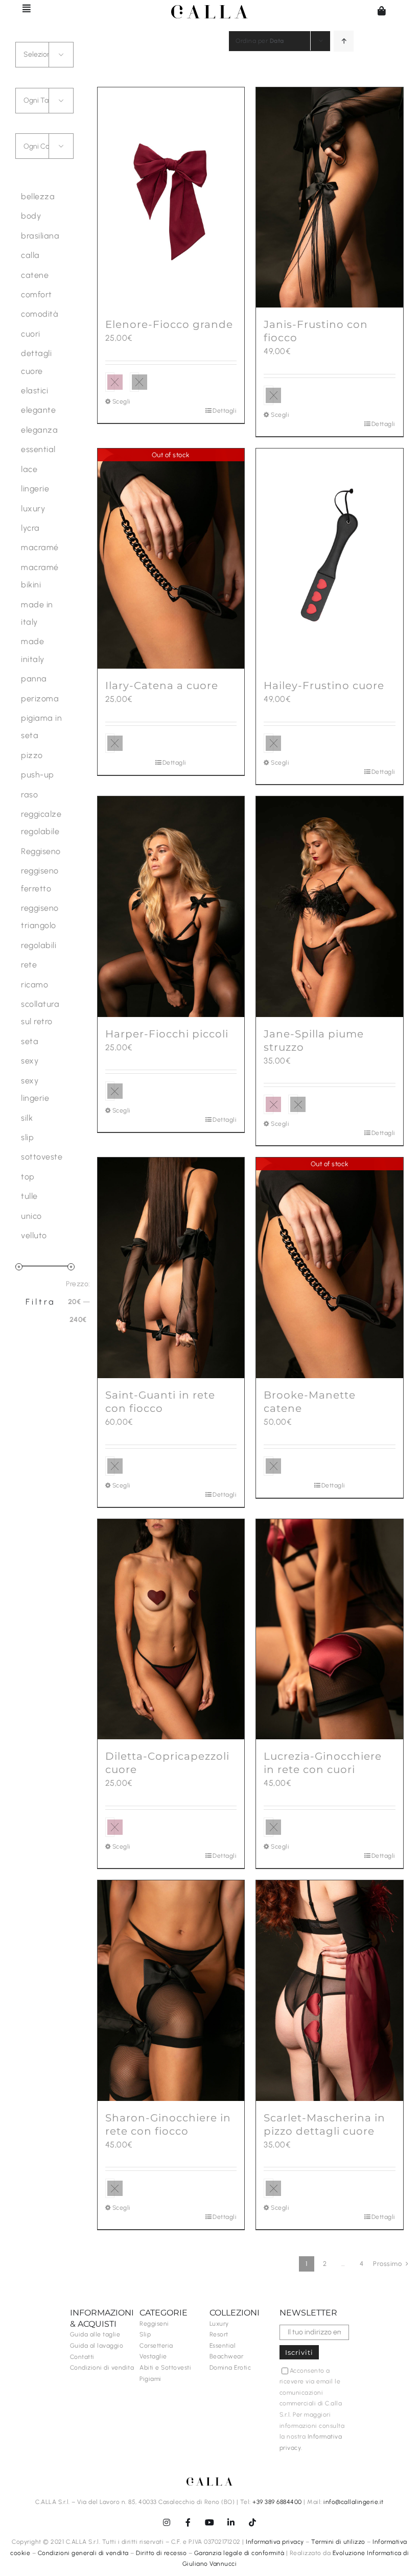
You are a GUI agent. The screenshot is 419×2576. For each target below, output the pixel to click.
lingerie (35, 489)
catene (35, 275)
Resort (219, 2334)
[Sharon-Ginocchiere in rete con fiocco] (171, 1991)
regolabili (39, 945)
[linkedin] (231, 2522)
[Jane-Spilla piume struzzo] (330, 907)
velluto (34, 1235)
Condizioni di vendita (102, 2368)
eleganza (39, 430)
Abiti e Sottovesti (165, 2368)
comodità (40, 314)
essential (38, 449)
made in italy (37, 613)
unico (31, 1216)
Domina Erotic (230, 2368)
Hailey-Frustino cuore (324, 686)
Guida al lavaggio (97, 2346)
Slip (145, 2334)
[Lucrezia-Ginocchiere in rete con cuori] (330, 1629)
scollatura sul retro (40, 1013)
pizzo (32, 755)
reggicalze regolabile (41, 823)
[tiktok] (252, 2522)
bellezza (38, 196)
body (31, 216)
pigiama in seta (41, 727)
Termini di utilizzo (338, 2542)
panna (34, 679)
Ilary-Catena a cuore (162, 686)
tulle (29, 1196)
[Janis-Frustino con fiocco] (330, 198)
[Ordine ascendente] (344, 41)
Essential (223, 2346)
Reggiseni (154, 2324)
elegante (38, 410)
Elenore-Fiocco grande (169, 324)
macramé (40, 547)
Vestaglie (153, 2356)
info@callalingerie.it (354, 2502)
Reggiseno (41, 851)
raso (29, 795)
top (28, 1177)
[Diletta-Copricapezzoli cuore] (171, 1629)
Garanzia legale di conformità (239, 2553)
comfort (37, 294)
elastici (34, 391)
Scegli (122, 401)
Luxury (219, 2324)
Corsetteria (156, 2346)
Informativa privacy (275, 2542)
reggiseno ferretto (40, 879)
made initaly (33, 650)
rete (29, 965)
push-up (38, 775)
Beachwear (227, 2356)
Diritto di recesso (161, 2553)
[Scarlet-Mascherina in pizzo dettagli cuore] (330, 1991)
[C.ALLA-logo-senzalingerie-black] (209, 9)
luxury (33, 509)
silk (27, 1118)
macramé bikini (40, 576)
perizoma (40, 699)
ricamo (34, 985)
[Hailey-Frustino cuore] (330, 559)
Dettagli (225, 411)
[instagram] (167, 2522)
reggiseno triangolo (40, 917)
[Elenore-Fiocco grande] (171, 198)
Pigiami (150, 2379)
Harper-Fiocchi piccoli (167, 1034)
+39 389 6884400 (277, 2502)
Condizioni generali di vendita (83, 2553)
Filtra (41, 1302)
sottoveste (42, 1157)
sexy (30, 1061)
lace (29, 469)
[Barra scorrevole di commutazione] (22, 8)
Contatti (82, 2357)
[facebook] (188, 2522)
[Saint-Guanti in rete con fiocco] (171, 1268)
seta (30, 1041)
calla (30, 255)
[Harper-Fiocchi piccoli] (171, 907)
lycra (30, 528)
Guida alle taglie (95, 2334)
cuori (31, 334)
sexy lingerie (35, 1089)
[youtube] (209, 2522)
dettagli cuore (36, 362)
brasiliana (40, 236)
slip (27, 1137)
